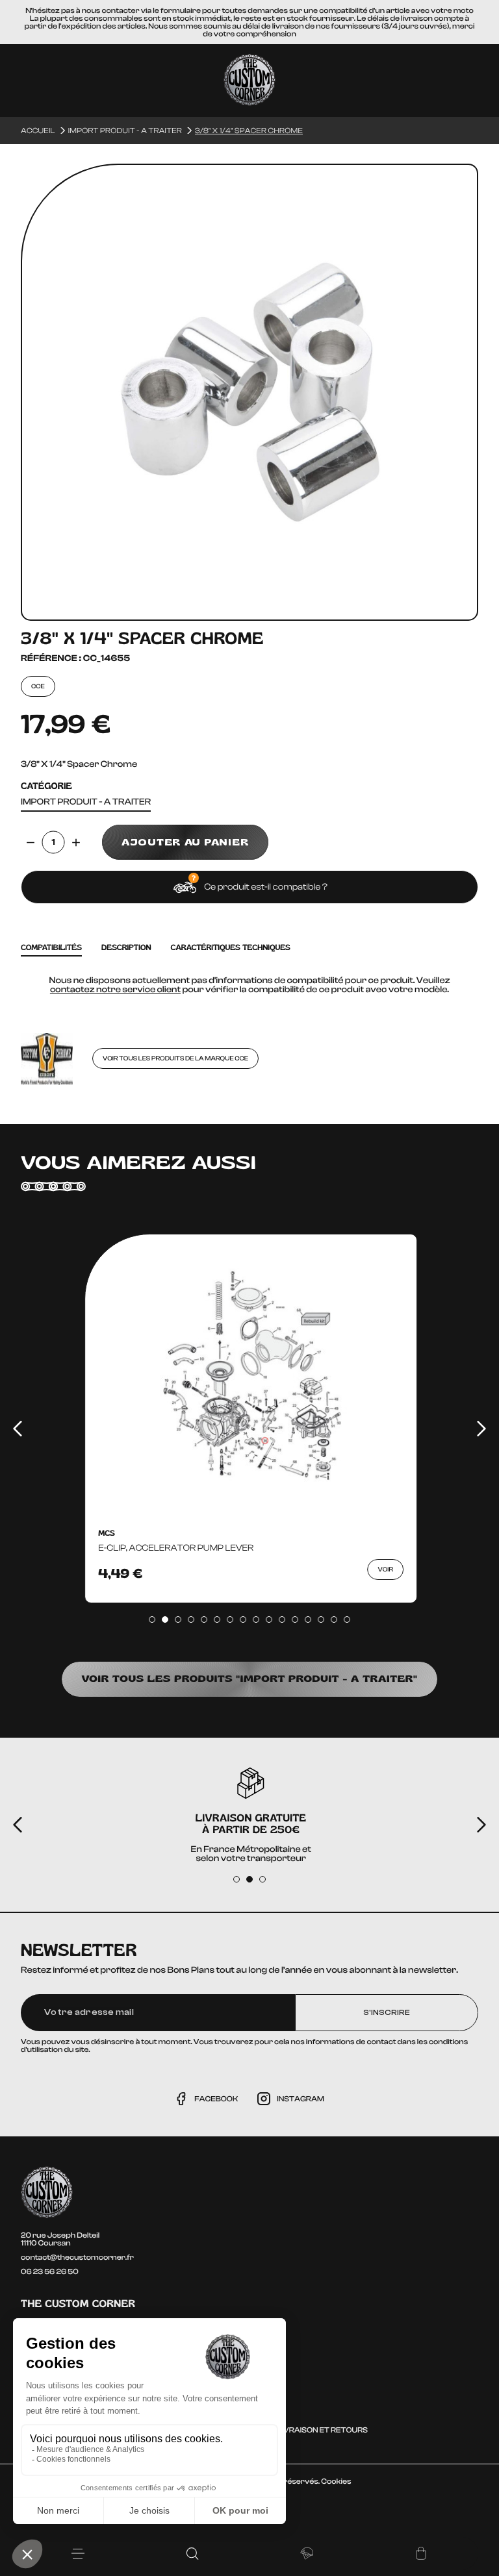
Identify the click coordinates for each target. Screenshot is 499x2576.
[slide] (152, 1619)
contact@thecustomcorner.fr (77, 2257)
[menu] (78, 2554)
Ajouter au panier (185, 842)
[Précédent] (18, 1429)
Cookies (336, 2481)
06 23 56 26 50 (50, 2271)
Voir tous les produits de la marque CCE (175, 1058)
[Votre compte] (307, 2553)
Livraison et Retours (322, 2430)
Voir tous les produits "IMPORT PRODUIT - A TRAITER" (249, 1679)
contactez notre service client (115, 990)
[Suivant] (481, 1429)
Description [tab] (126, 948)
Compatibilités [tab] (51, 948)
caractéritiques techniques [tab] (231, 948)
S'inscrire (387, 2012)
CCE (38, 686)
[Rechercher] (192, 2553)
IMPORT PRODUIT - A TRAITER (86, 802)
